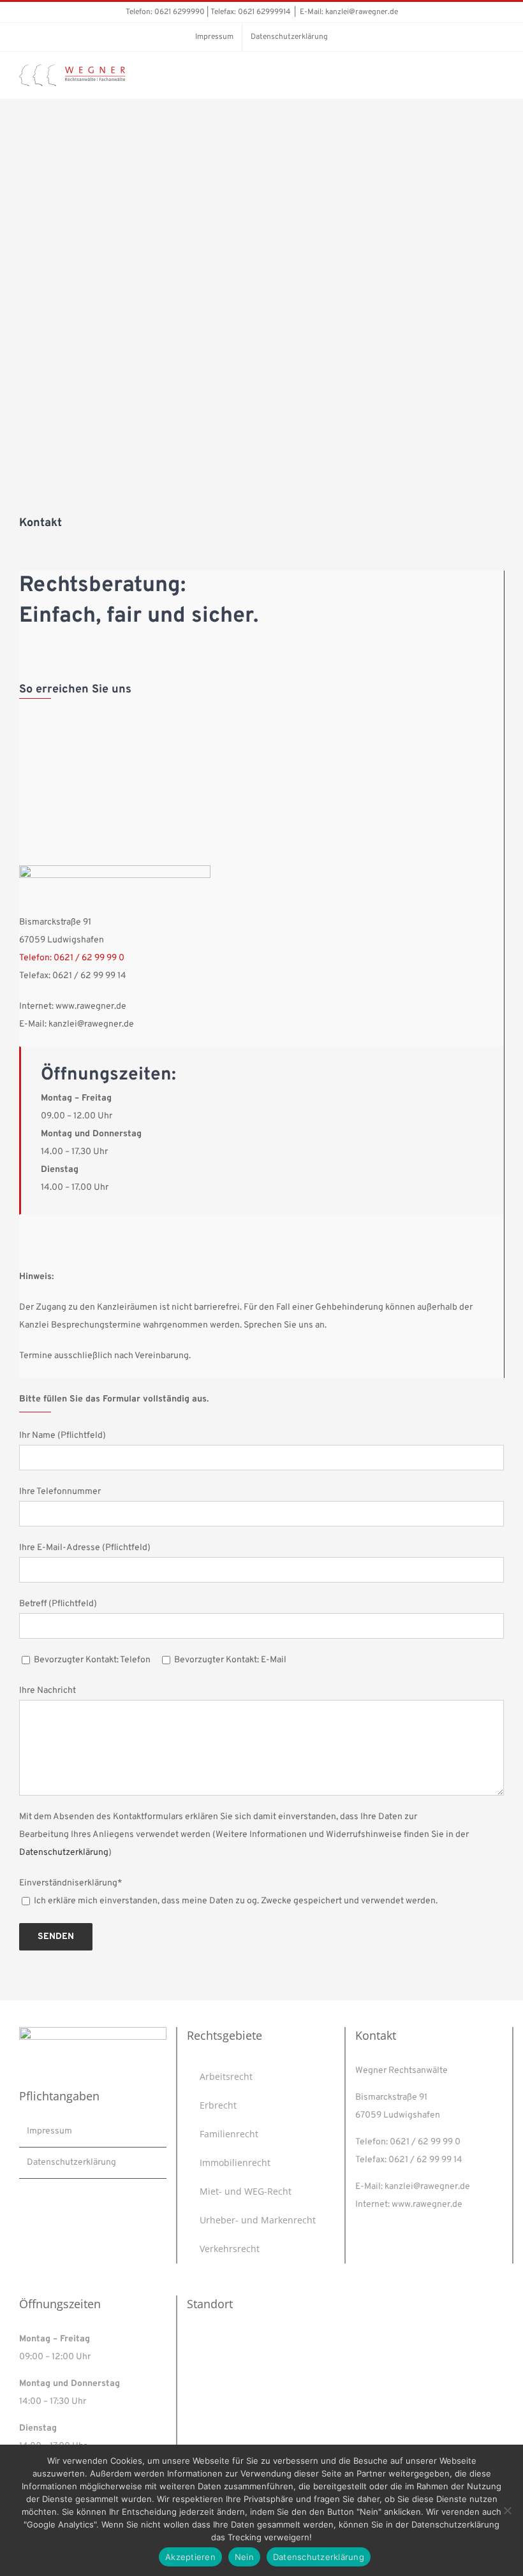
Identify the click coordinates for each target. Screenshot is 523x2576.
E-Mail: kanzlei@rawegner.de (349, 12)
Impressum (49, 2131)
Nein (244, 2557)
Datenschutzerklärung (64, 1853)
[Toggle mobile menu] (499, 79)
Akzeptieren (190, 2557)
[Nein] (507, 2510)
